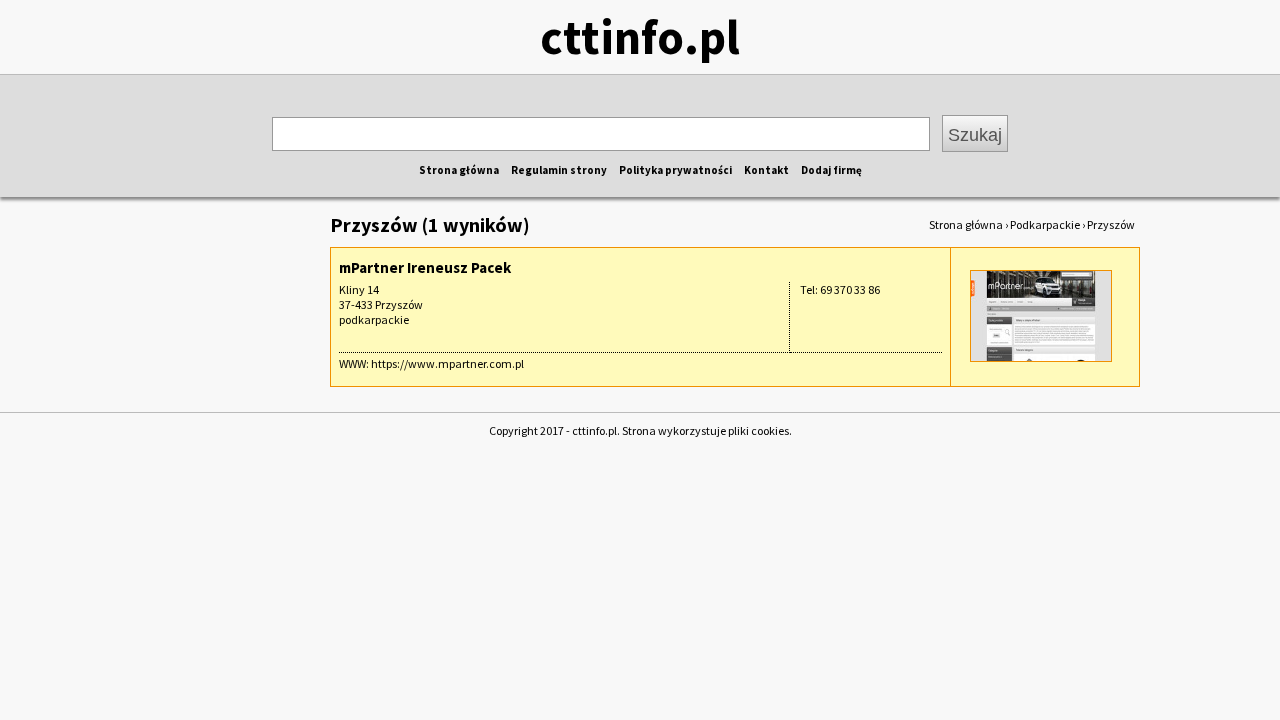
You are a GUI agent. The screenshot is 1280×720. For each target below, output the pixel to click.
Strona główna (459, 170)
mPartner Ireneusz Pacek (425, 267)
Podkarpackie (1045, 224)
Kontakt (766, 170)
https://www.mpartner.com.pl (447, 363)
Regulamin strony (559, 170)
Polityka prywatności (675, 170)
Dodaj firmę (831, 170)
